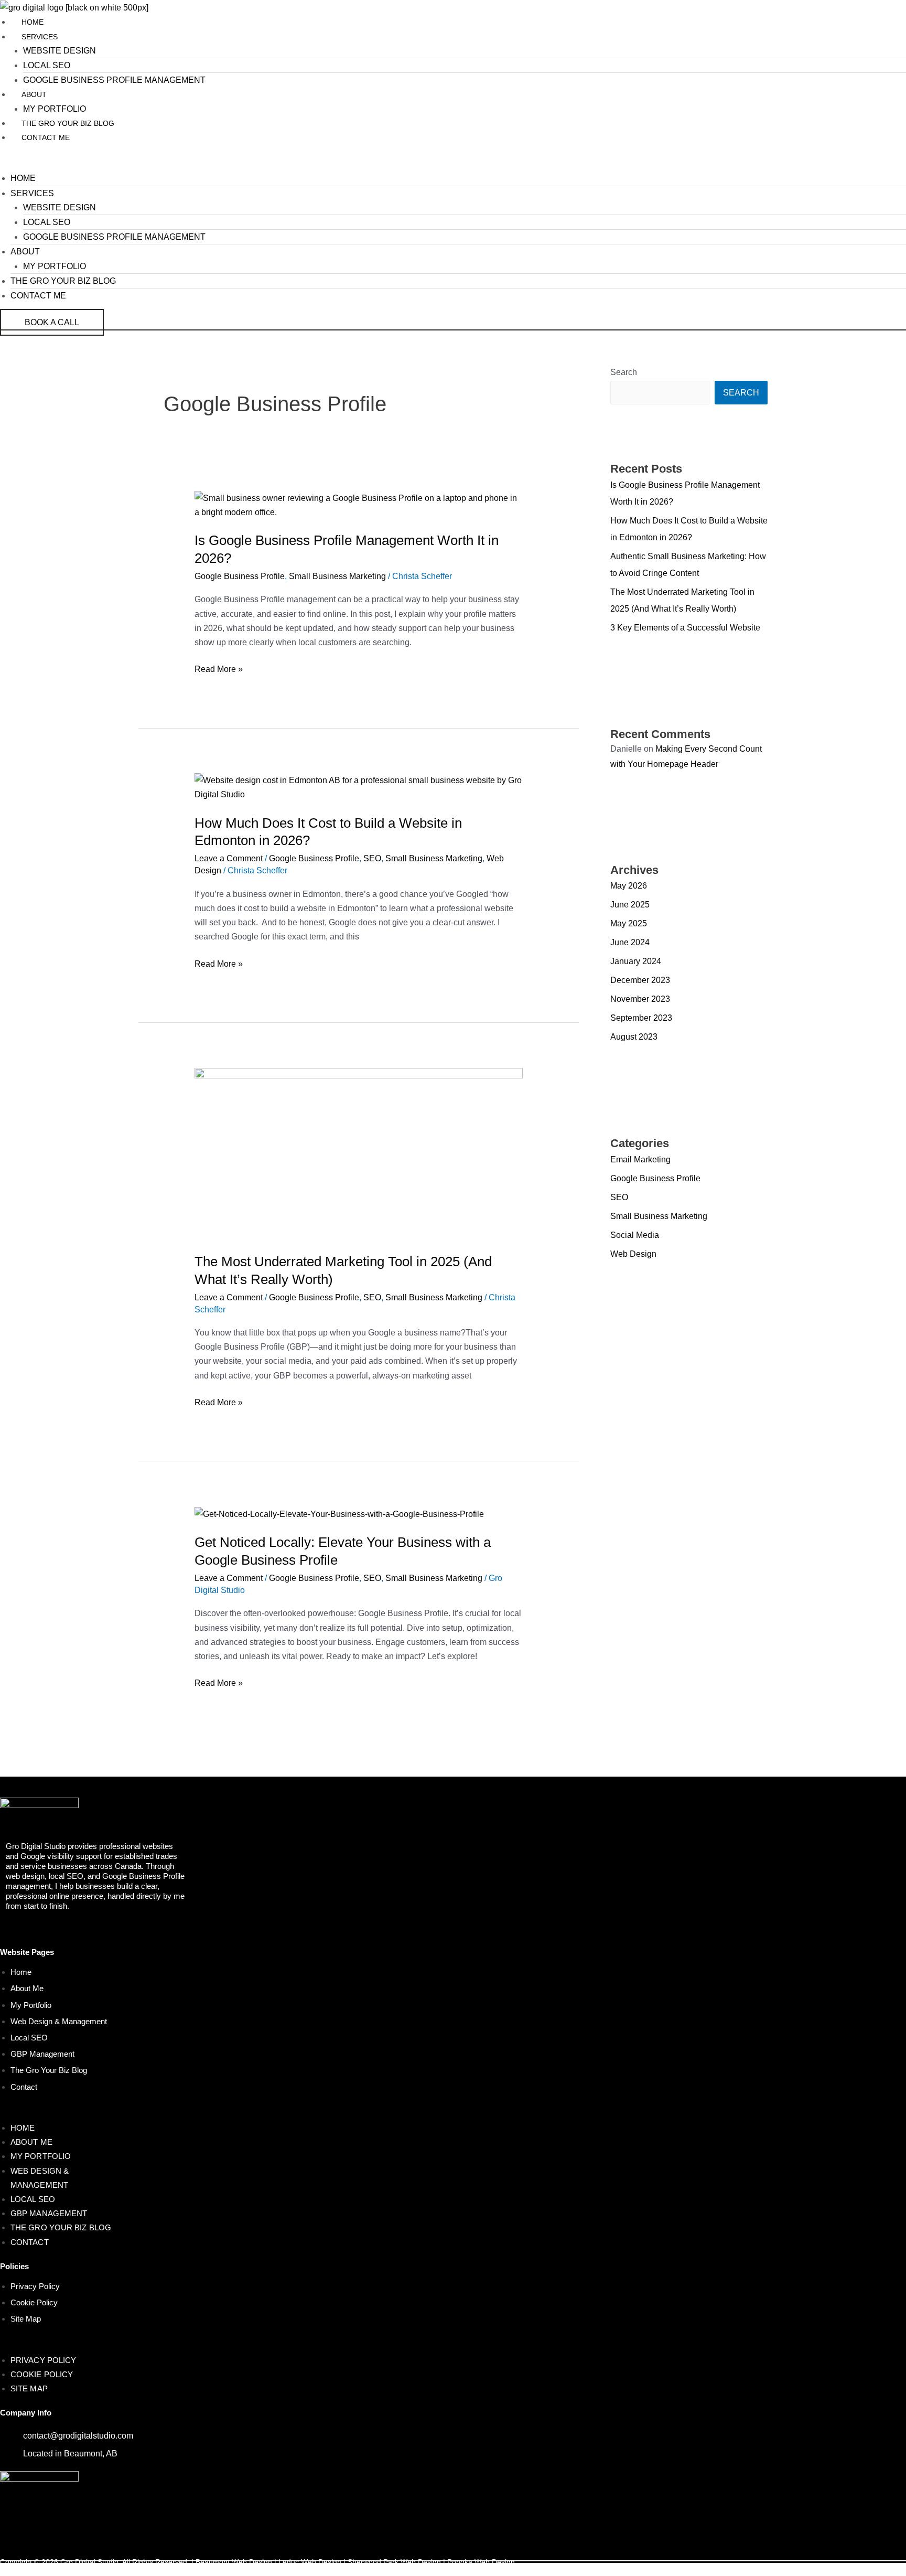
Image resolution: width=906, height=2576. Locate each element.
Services (40, 37)
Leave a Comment (229, 858)
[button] (453, 164)
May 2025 (629, 923)
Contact (24, 2087)
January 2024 (636, 961)
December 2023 (640, 980)
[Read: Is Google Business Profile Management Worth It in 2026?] (359, 504)
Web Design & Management (59, 2021)
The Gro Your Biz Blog (68, 123)
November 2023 (640, 999)
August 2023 (634, 1037)
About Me (27, 1988)
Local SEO (47, 65)
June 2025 (630, 905)
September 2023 (641, 1018)
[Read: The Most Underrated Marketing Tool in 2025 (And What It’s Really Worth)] (359, 1153)
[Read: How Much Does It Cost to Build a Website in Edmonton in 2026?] (359, 787)
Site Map (26, 2319)
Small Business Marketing (337, 576)
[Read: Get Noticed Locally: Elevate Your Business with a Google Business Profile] (339, 1514)
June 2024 (630, 942)
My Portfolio (55, 109)
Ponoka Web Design (481, 2562)
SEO (372, 858)
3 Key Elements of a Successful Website (685, 628)
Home (33, 22)
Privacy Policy (35, 2286)
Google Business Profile (240, 576)
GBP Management (42, 2054)
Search (624, 372)
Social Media (635, 1235)
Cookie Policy (34, 2302)
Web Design (633, 1254)
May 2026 (629, 886)
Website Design (60, 51)
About (34, 94)
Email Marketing (640, 1159)
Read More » (219, 668)
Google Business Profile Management (114, 80)
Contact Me (46, 137)
